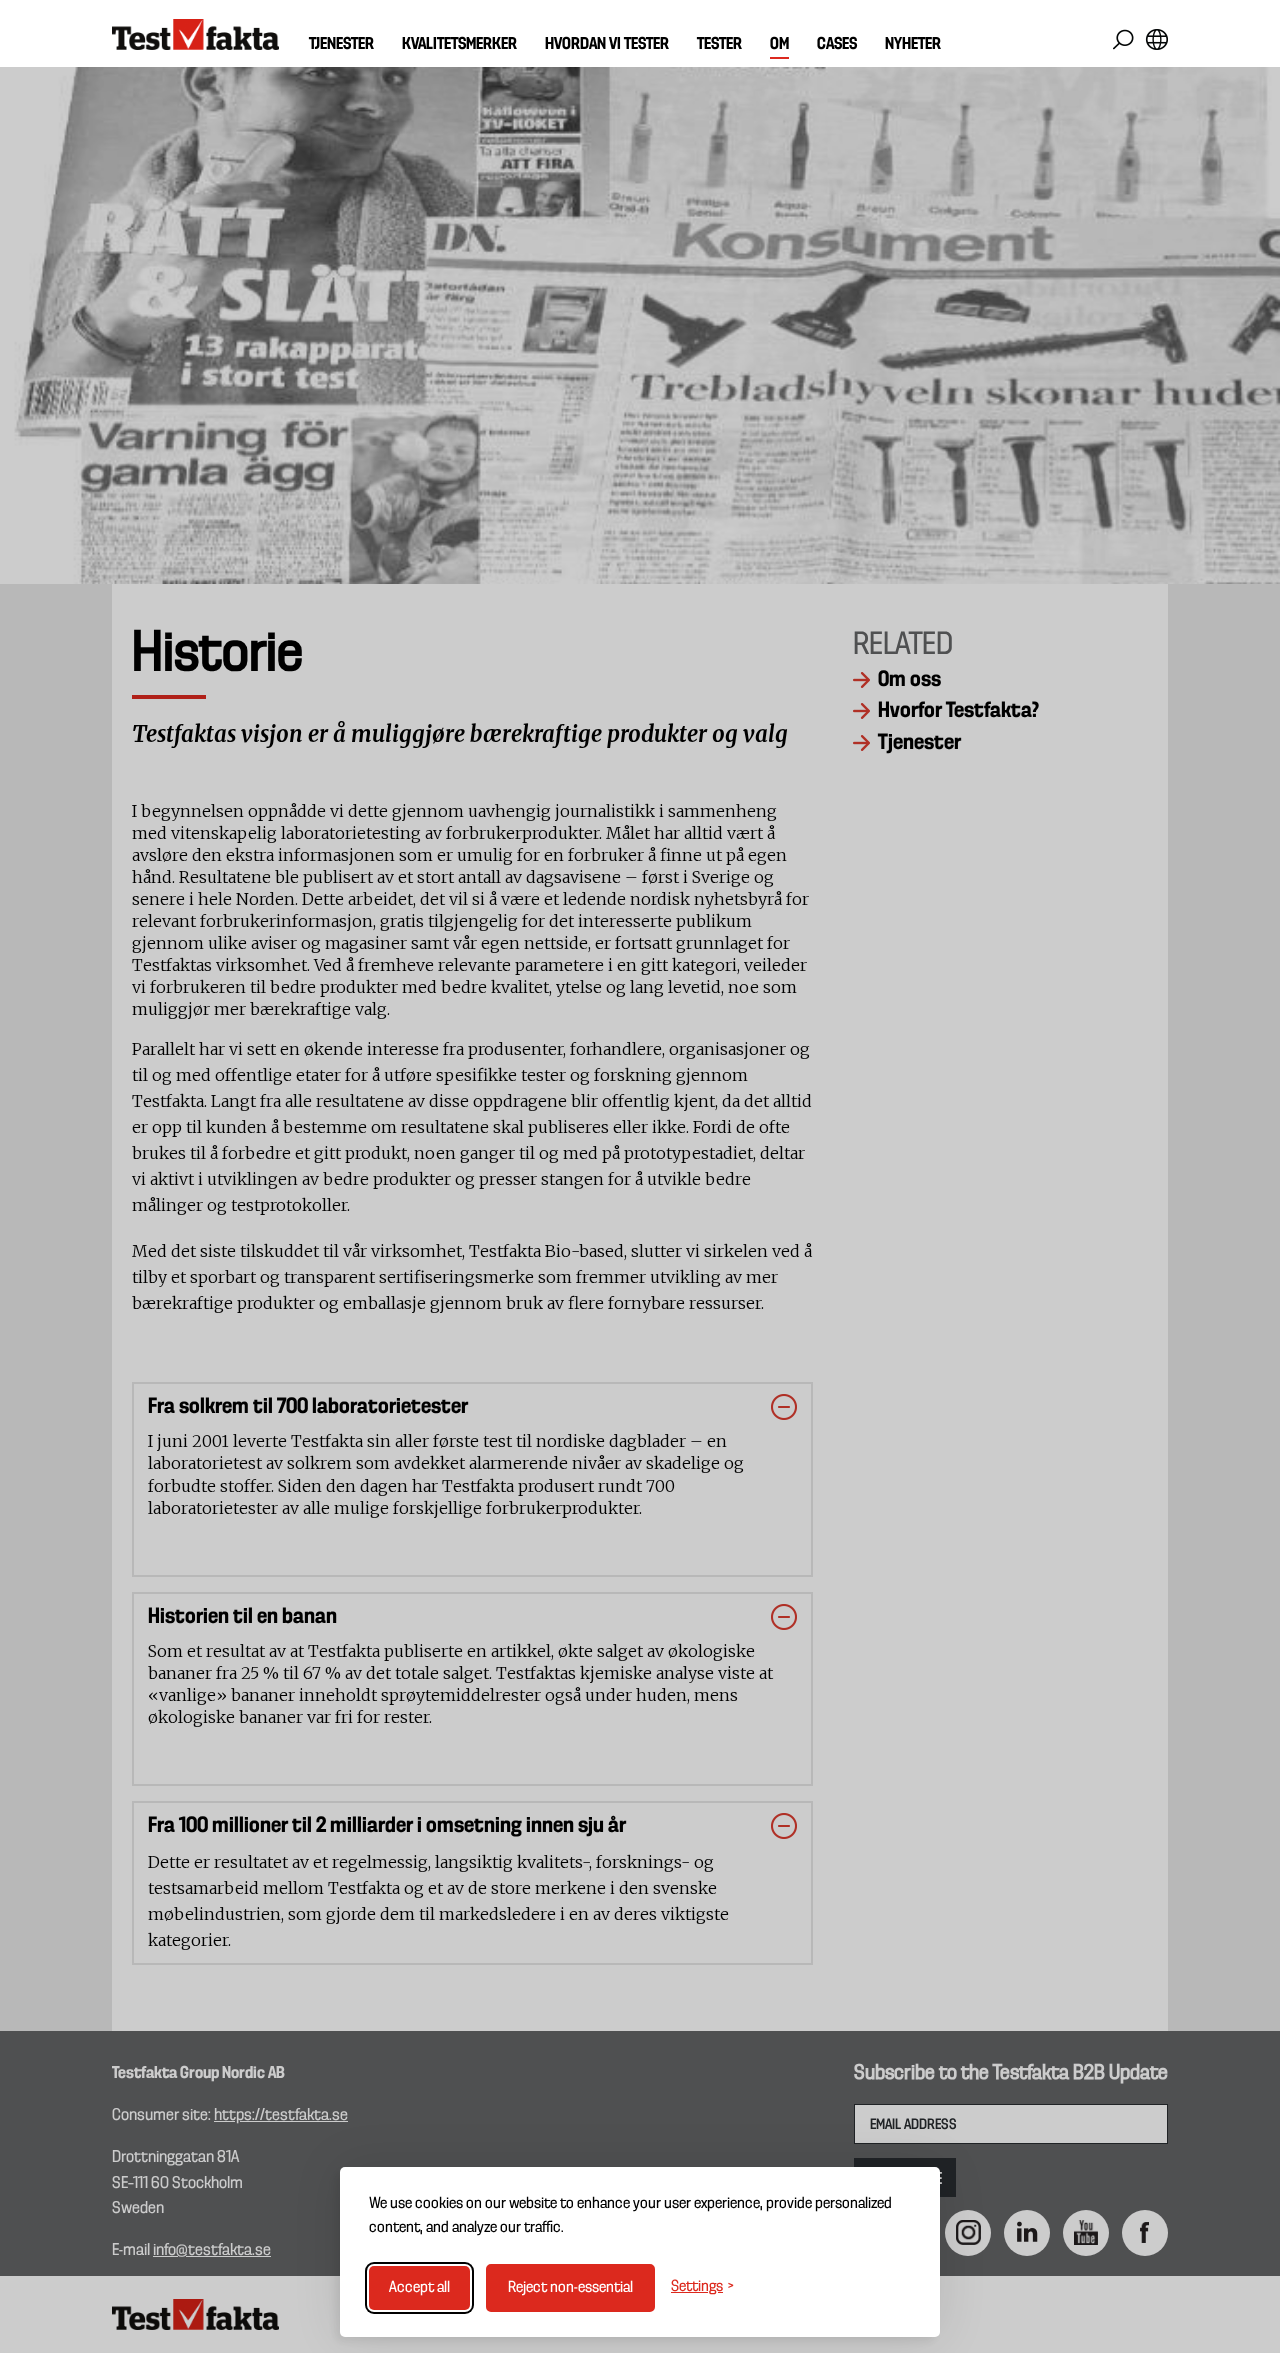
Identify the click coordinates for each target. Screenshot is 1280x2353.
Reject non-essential (570, 2288)
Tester (719, 44)
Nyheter (913, 44)
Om (779, 44)
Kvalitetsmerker (459, 44)
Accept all (419, 2288)
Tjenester (341, 44)
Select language (1156, 39)
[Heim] (195, 35)
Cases (837, 44)
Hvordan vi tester (607, 44)
